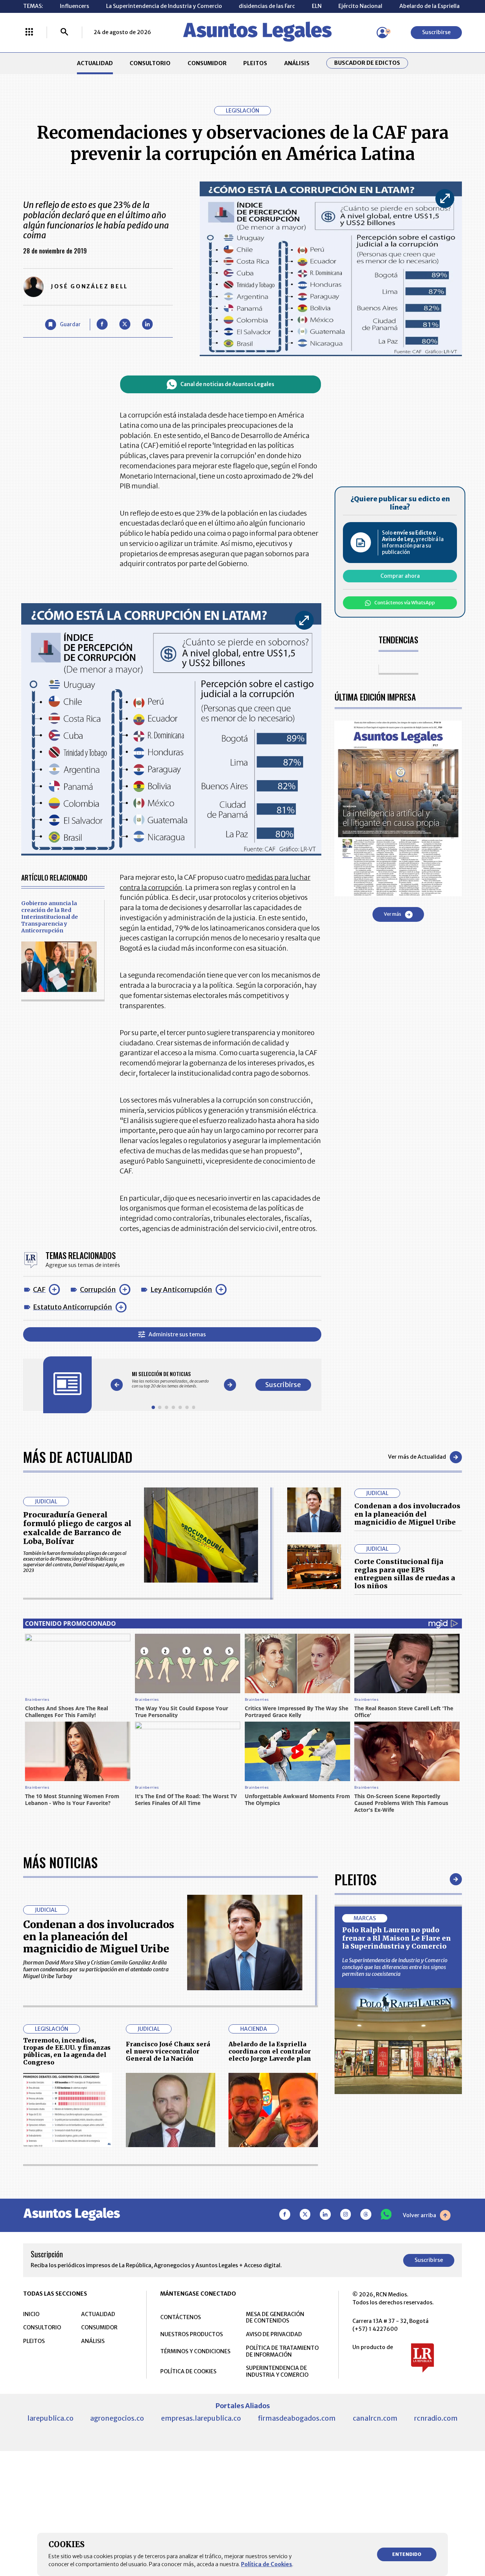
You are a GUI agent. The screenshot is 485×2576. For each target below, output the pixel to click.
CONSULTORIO (150, 63)
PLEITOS (255, 63)
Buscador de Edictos (367, 63)
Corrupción (98, 1290)
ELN (317, 6)
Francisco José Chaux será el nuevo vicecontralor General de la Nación (168, 2051)
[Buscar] (64, 33)
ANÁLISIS (297, 63)
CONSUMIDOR (207, 63)
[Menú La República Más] (29, 33)
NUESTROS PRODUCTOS (192, 2334)
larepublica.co (50, 2418)
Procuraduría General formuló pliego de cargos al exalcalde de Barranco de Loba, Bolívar (77, 1528)
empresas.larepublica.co (201, 2418)
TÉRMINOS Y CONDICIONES (195, 2351)
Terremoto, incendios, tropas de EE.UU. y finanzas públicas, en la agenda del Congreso (67, 2051)
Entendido (407, 2554)
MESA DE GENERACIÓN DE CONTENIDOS (275, 2318)
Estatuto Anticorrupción (73, 1307)
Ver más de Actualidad (417, 1457)
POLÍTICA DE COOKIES (188, 2371)
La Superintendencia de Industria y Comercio (164, 6)
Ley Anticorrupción (181, 1290)
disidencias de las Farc (267, 6)
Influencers (74, 6)
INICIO (31, 2314)
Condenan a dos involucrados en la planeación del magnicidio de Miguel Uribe (407, 1514)
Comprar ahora (400, 576)
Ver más (393, 914)
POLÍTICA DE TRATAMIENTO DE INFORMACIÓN (282, 2351)
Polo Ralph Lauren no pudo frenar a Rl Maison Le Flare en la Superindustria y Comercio (397, 1938)
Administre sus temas (177, 1334)
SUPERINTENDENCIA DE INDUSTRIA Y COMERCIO (277, 2371)
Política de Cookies (267, 2564)
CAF (39, 1290)
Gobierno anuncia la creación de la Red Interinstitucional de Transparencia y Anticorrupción (50, 917)
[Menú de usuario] (382, 33)
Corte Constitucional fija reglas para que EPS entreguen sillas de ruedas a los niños (405, 1574)
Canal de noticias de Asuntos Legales (227, 384)
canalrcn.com (375, 2418)
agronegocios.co (117, 2418)
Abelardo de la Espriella (429, 6)
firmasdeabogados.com (297, 2418)
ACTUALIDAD (95, 63)
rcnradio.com (436, 2418)
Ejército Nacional (360, 6)
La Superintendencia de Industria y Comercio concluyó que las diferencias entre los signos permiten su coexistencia (395, 1967)
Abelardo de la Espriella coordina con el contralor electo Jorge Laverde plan (270, 2051)
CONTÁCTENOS (181, 2317)
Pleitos (356, 1879)
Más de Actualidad (78, 1457)
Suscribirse (436, 32)
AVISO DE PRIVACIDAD (274, 2334)
